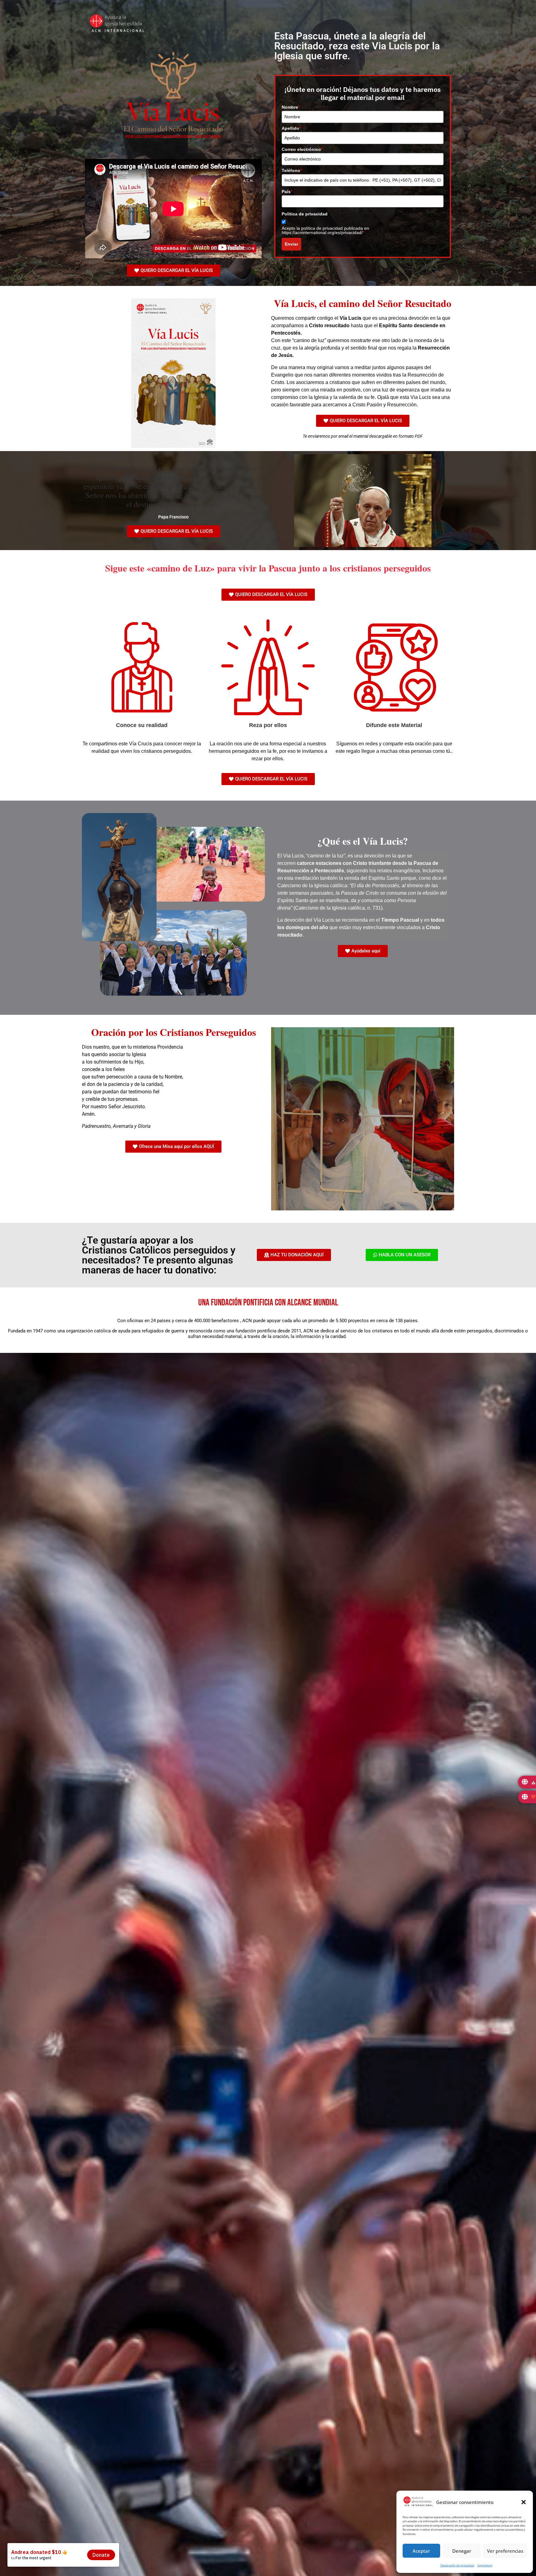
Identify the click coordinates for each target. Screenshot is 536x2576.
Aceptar (421, 2551)
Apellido (291, 128)
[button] (524, 2502)
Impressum (485, 2565)
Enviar (291, 244)
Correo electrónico (302, 149)
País (287, 192)
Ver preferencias (505, 2551)
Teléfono (292, 170)
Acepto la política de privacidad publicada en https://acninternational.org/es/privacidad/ (325, 230)
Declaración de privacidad (457, 2565)
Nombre (291, 107)
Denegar (462, 2551)
